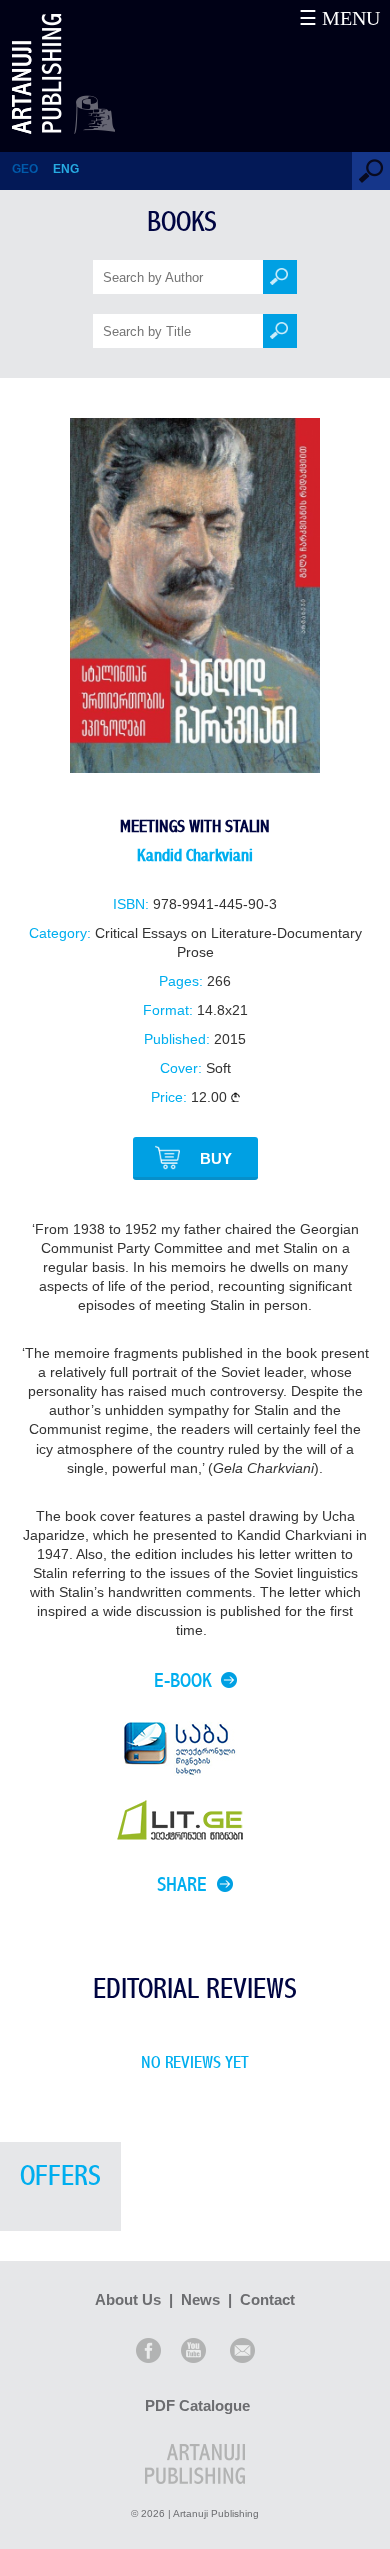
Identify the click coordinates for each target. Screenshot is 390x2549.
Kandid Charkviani (195, 855)
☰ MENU (339, 18)
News (200, 2299)
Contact (267, 2299)
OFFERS (60, 2176)
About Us (128, 2299)
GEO (25, 169)
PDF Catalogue (197, 2405)
